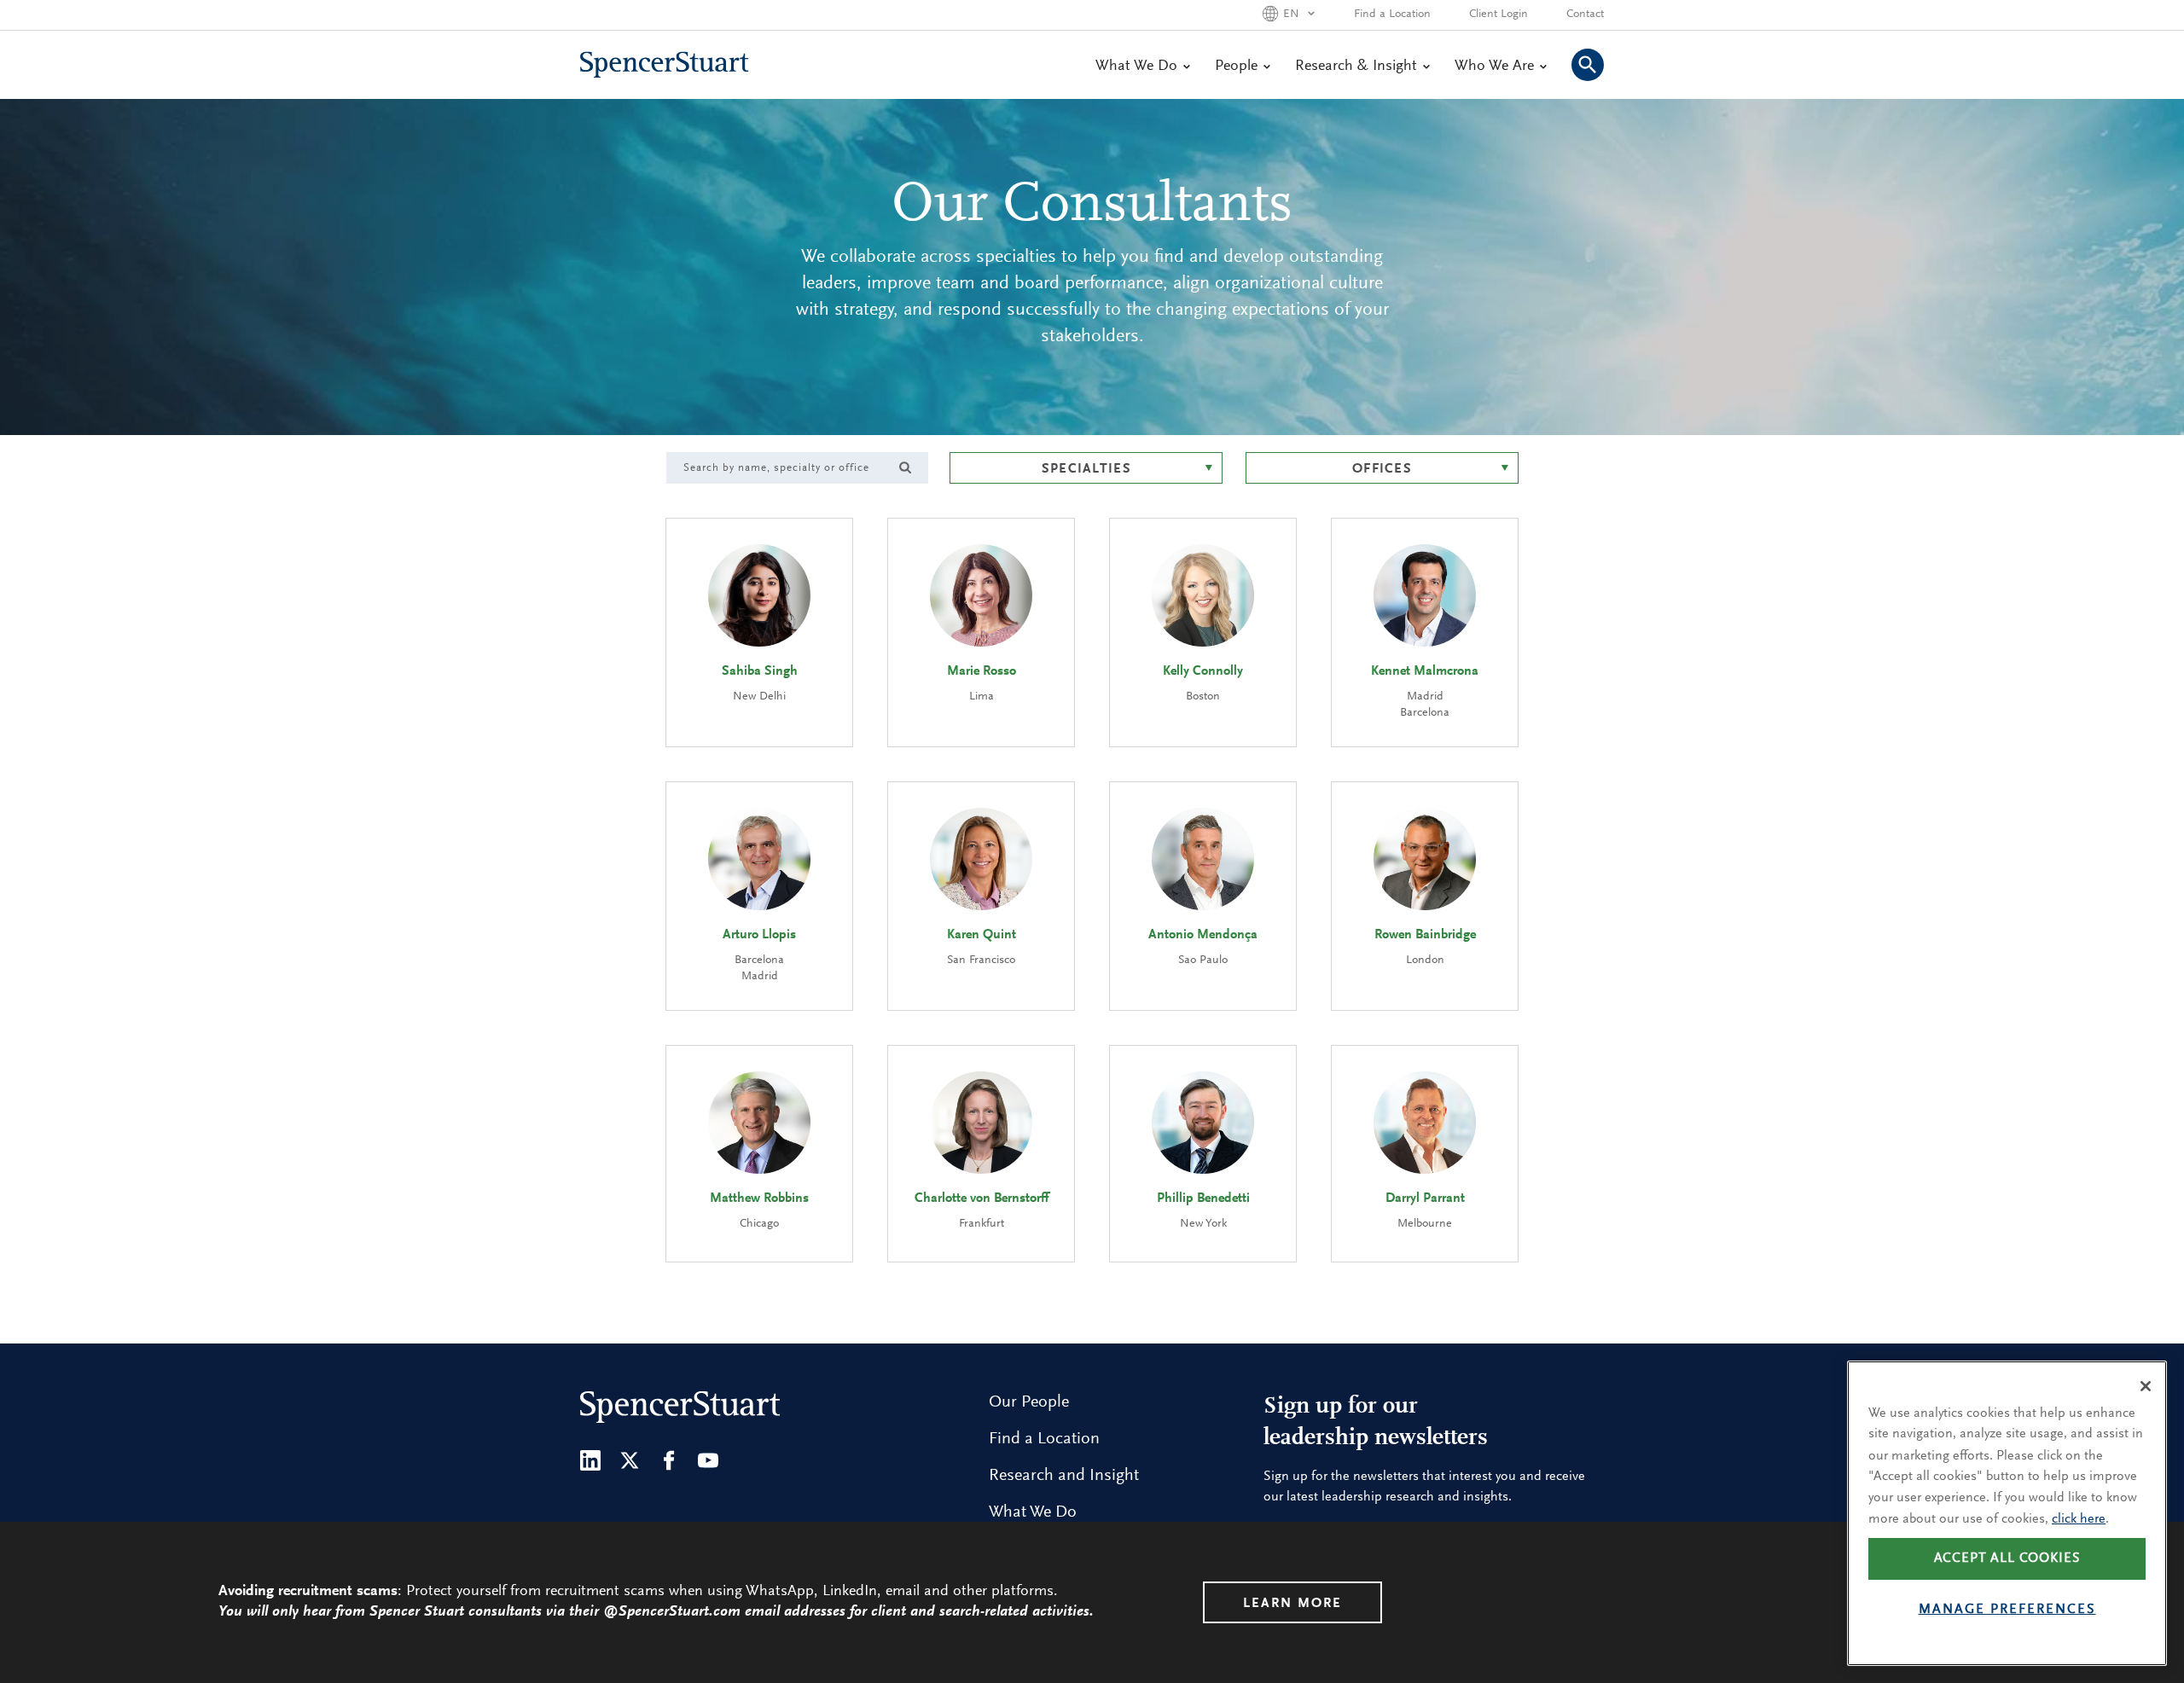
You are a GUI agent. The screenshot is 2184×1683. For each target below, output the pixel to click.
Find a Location (1392, 15)
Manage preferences (2007, 1610)
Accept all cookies (2007, 1558)
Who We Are (1494, 67)
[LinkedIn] (590, 1460)
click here (2079, 1518)
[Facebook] (669, 1460)
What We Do (1136, 67)
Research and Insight (1064, 1476)
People (1236, 67)
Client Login (1499, 15)
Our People (1029, 1402)
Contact (1585, 15)
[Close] (2146, 1386)
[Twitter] (630, 1460)
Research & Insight (1356, 67)
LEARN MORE (1292, 1604)
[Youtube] (708, 1460)
